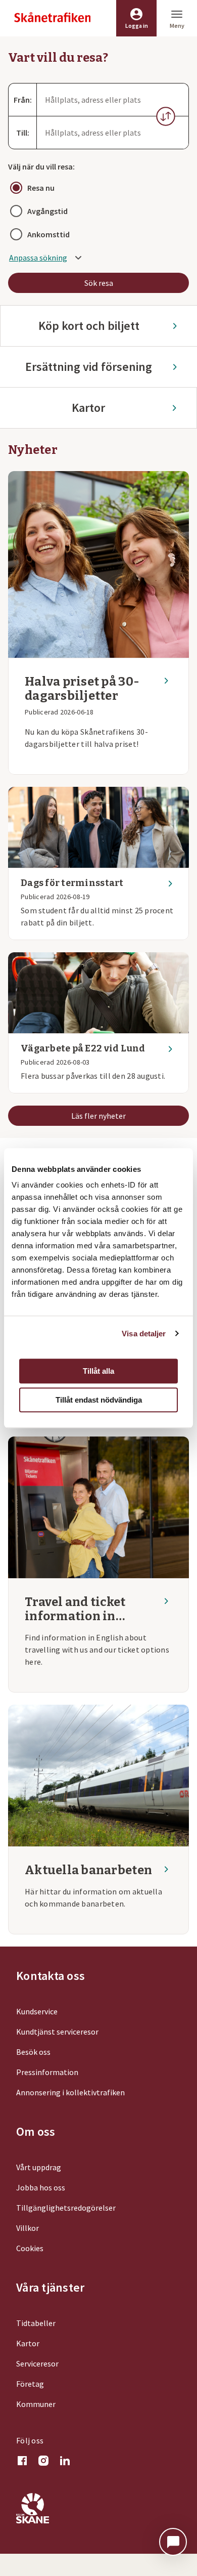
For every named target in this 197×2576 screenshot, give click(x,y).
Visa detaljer (144, 1334)
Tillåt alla (98, 1371)
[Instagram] (43, 2462)
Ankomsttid (48, 234)
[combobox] (113, 100)
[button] (166, 116)
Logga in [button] (137, 26)
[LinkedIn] (65, 2462)
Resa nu (41, 188)
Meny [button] (177, 26)
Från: (23, 100)
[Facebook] (22, 2462)
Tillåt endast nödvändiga (99, 1400)
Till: (23, 133)
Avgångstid (47, 211)
